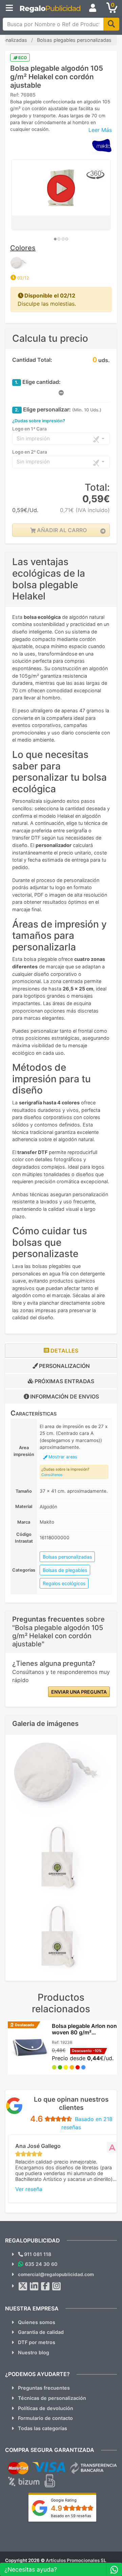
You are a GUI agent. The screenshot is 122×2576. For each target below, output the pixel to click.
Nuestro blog (34, 2352)
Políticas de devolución (46, 2408)
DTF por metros (37, 2342)
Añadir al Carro (61, 530)
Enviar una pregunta (79, 1692)
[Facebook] (45, 2286)
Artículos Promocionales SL (76, 2560)
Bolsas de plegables (65, 1570)
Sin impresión (33, 438)
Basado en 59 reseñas (71, 2516)
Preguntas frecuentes (44, 2388)
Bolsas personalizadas (67, 1557)
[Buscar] (111, 24)
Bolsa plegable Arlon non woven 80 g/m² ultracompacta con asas (84, 2033)
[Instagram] (57, 2286)
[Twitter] (23, 2286)
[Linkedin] (34, 2286)
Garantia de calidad (41, 2332)
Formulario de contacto (45, 2418)
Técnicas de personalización (52, 2398)
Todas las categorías (43, 2428)
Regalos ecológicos (64, 1583)
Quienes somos (37, 2322)
